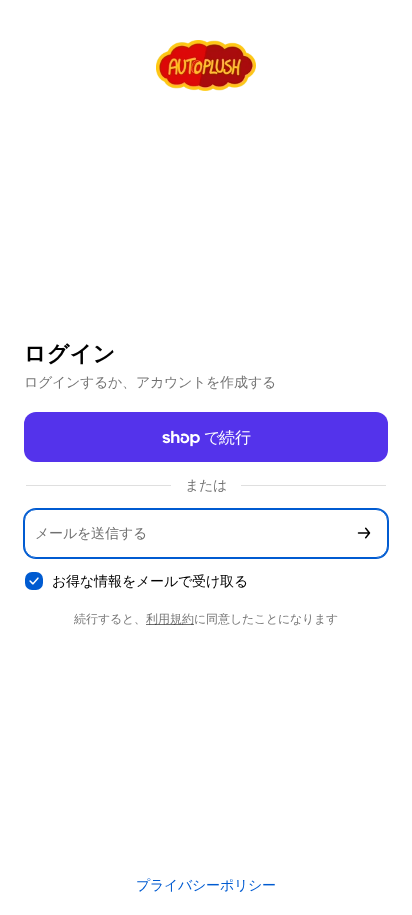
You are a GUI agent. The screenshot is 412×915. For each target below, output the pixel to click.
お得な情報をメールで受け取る (150, 580)
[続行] (364, 533)
